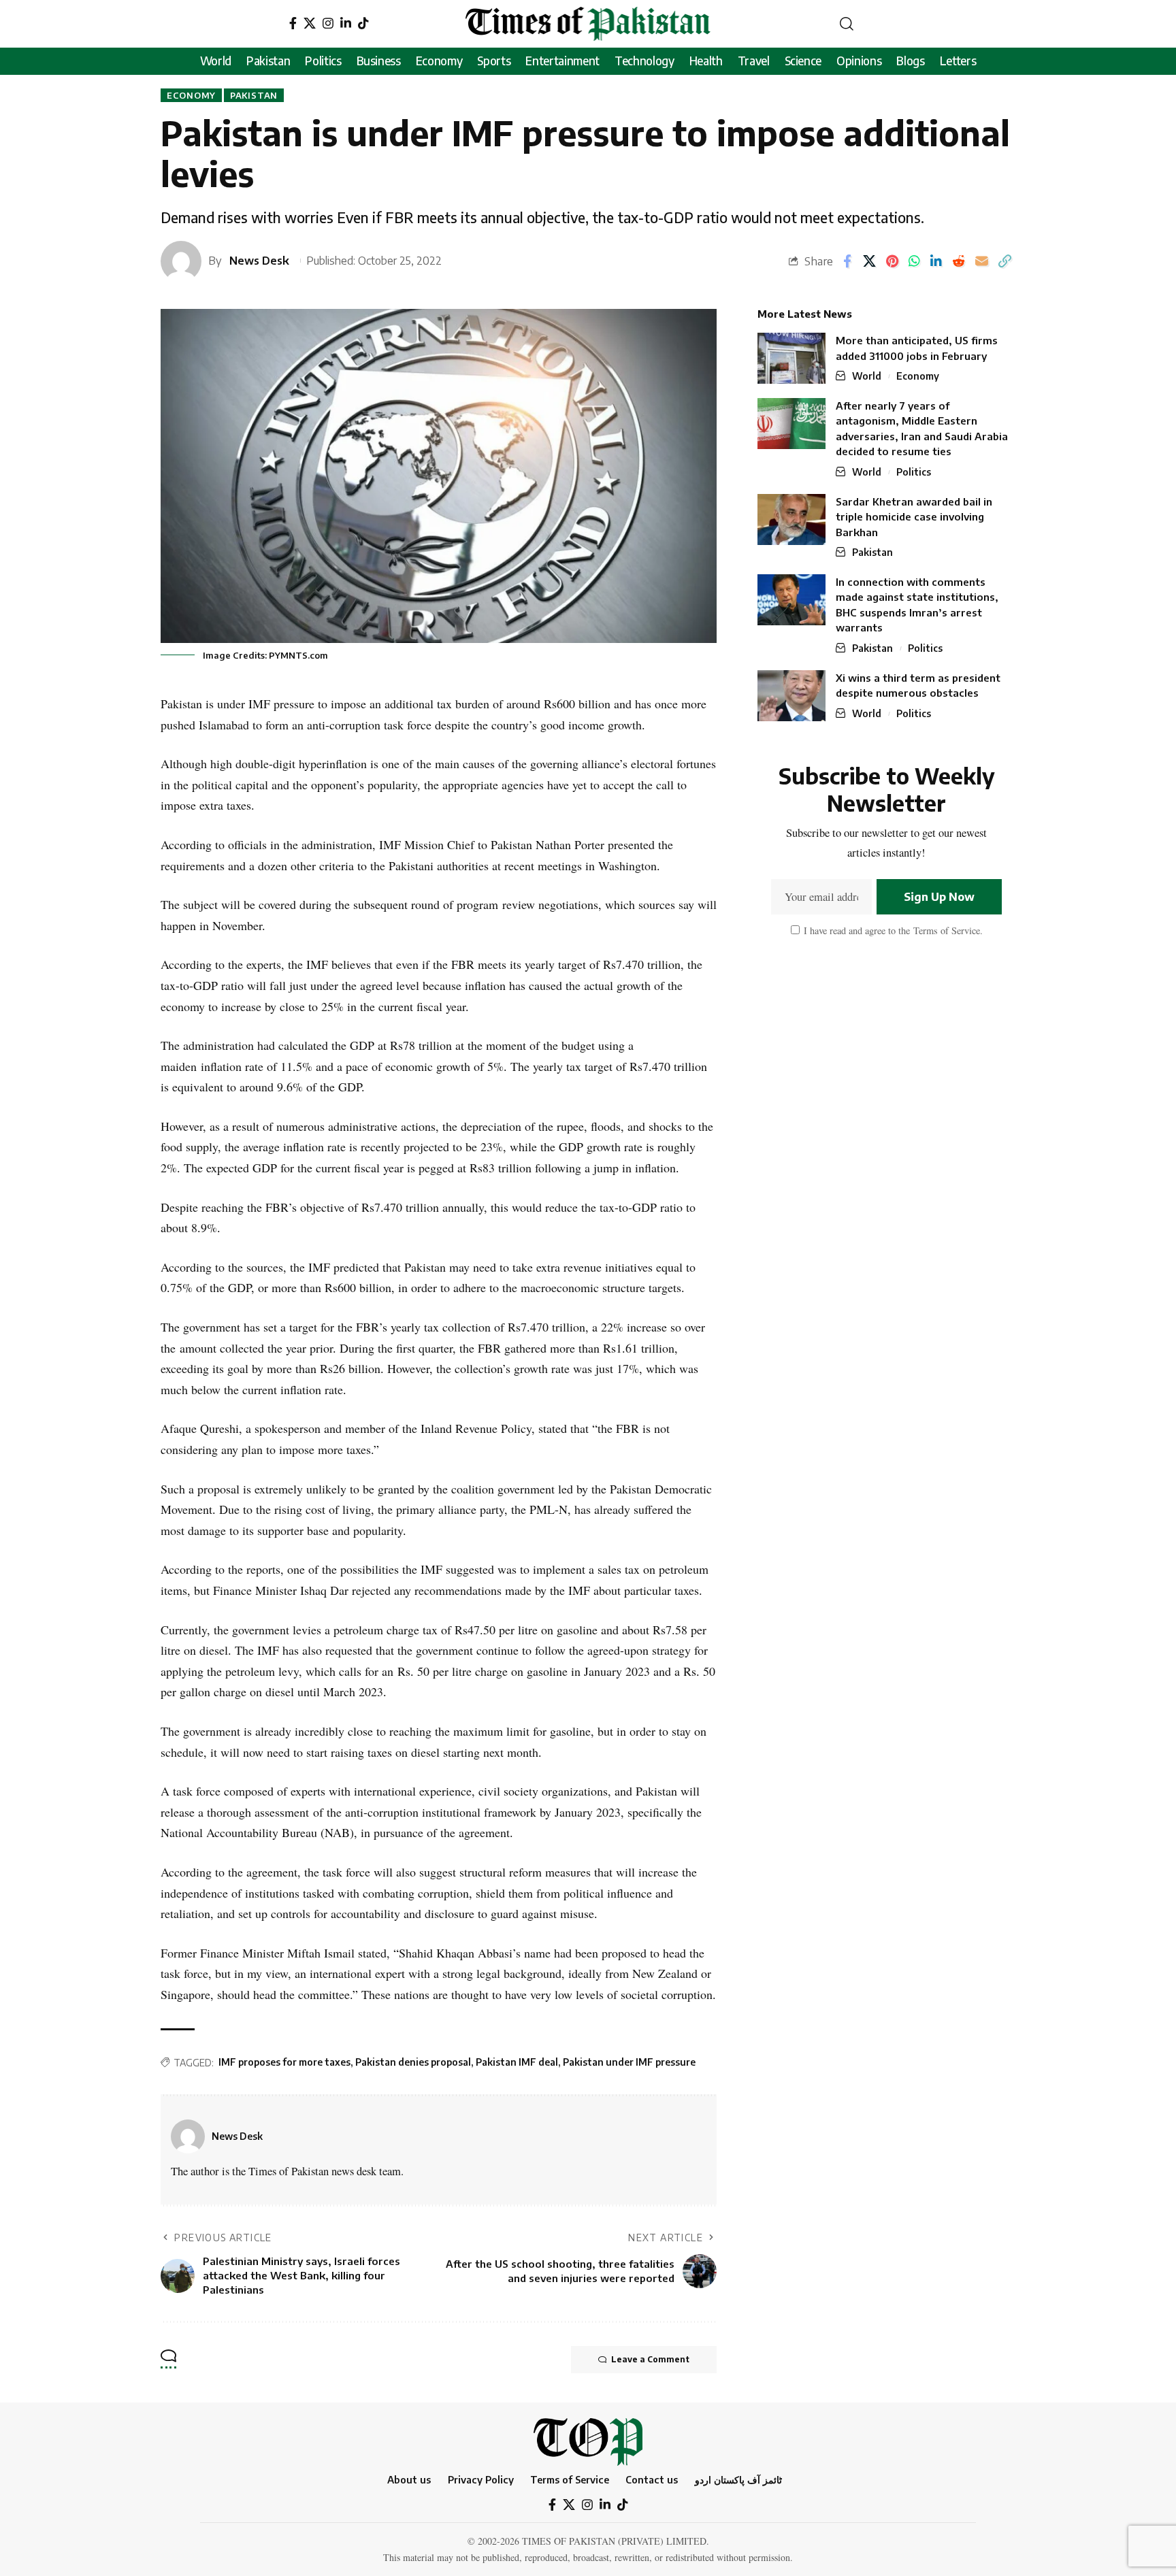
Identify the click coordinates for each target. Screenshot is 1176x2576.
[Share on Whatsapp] (914, 261)
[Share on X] (869, 261)
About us (409, 2479)
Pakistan (254, 95)
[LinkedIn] (346, 23)
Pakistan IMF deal (517, 2062)
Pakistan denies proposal (413, 2062)
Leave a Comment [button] (650, 2359)
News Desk (259, 260)
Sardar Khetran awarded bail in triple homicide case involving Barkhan (914, 517)
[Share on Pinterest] (892, 261)
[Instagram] (328, 23)
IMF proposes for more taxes (284, 2062)
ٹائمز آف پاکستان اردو (738, 2479)
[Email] (982, 261)
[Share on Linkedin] (936, 261)
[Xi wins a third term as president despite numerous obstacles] (791, 696)
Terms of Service (945, 930)
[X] (310, 23)
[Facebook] (293, 23)
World (867, 376)
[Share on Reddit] (959, 261)
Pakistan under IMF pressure (629, 2062)
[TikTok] (363, 23)
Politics (914, 472)
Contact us (652, 2479)
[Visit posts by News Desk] (188, 2136)
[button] (847, 24)
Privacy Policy (481, 2479)
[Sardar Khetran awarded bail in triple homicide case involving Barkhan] (791, 519)
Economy (191, 95)
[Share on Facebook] (847, 261)
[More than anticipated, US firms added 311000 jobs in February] (791, 358)
